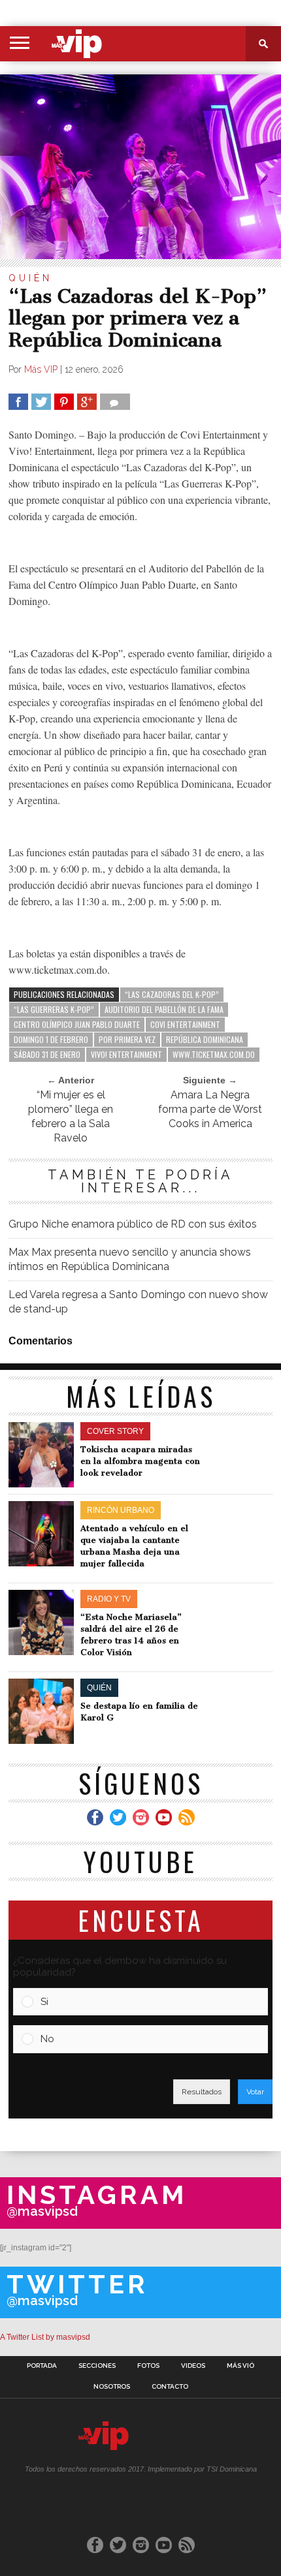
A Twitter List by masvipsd (45, 2337)
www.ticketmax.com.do (214, 1054)
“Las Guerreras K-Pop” (54, 1009)
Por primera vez (127, 1039)
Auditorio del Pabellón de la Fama (164, 1009)
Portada (42, 2366)
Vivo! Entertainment (126, 1054)
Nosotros (112, 2387)
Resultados (202, 2092)
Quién (30, 278)
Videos (193, 2366)
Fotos (148, 2366)
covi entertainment (185, 1024)
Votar (255, 2092)
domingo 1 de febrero (51, 1039)
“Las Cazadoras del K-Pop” (172, 994)
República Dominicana (205, 1039)
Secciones (97, 2366)
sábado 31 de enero (47, 1054)
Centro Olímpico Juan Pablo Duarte (77, 1024)
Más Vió (240, 2366)
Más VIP (41, 369)
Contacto (170, 2387)
